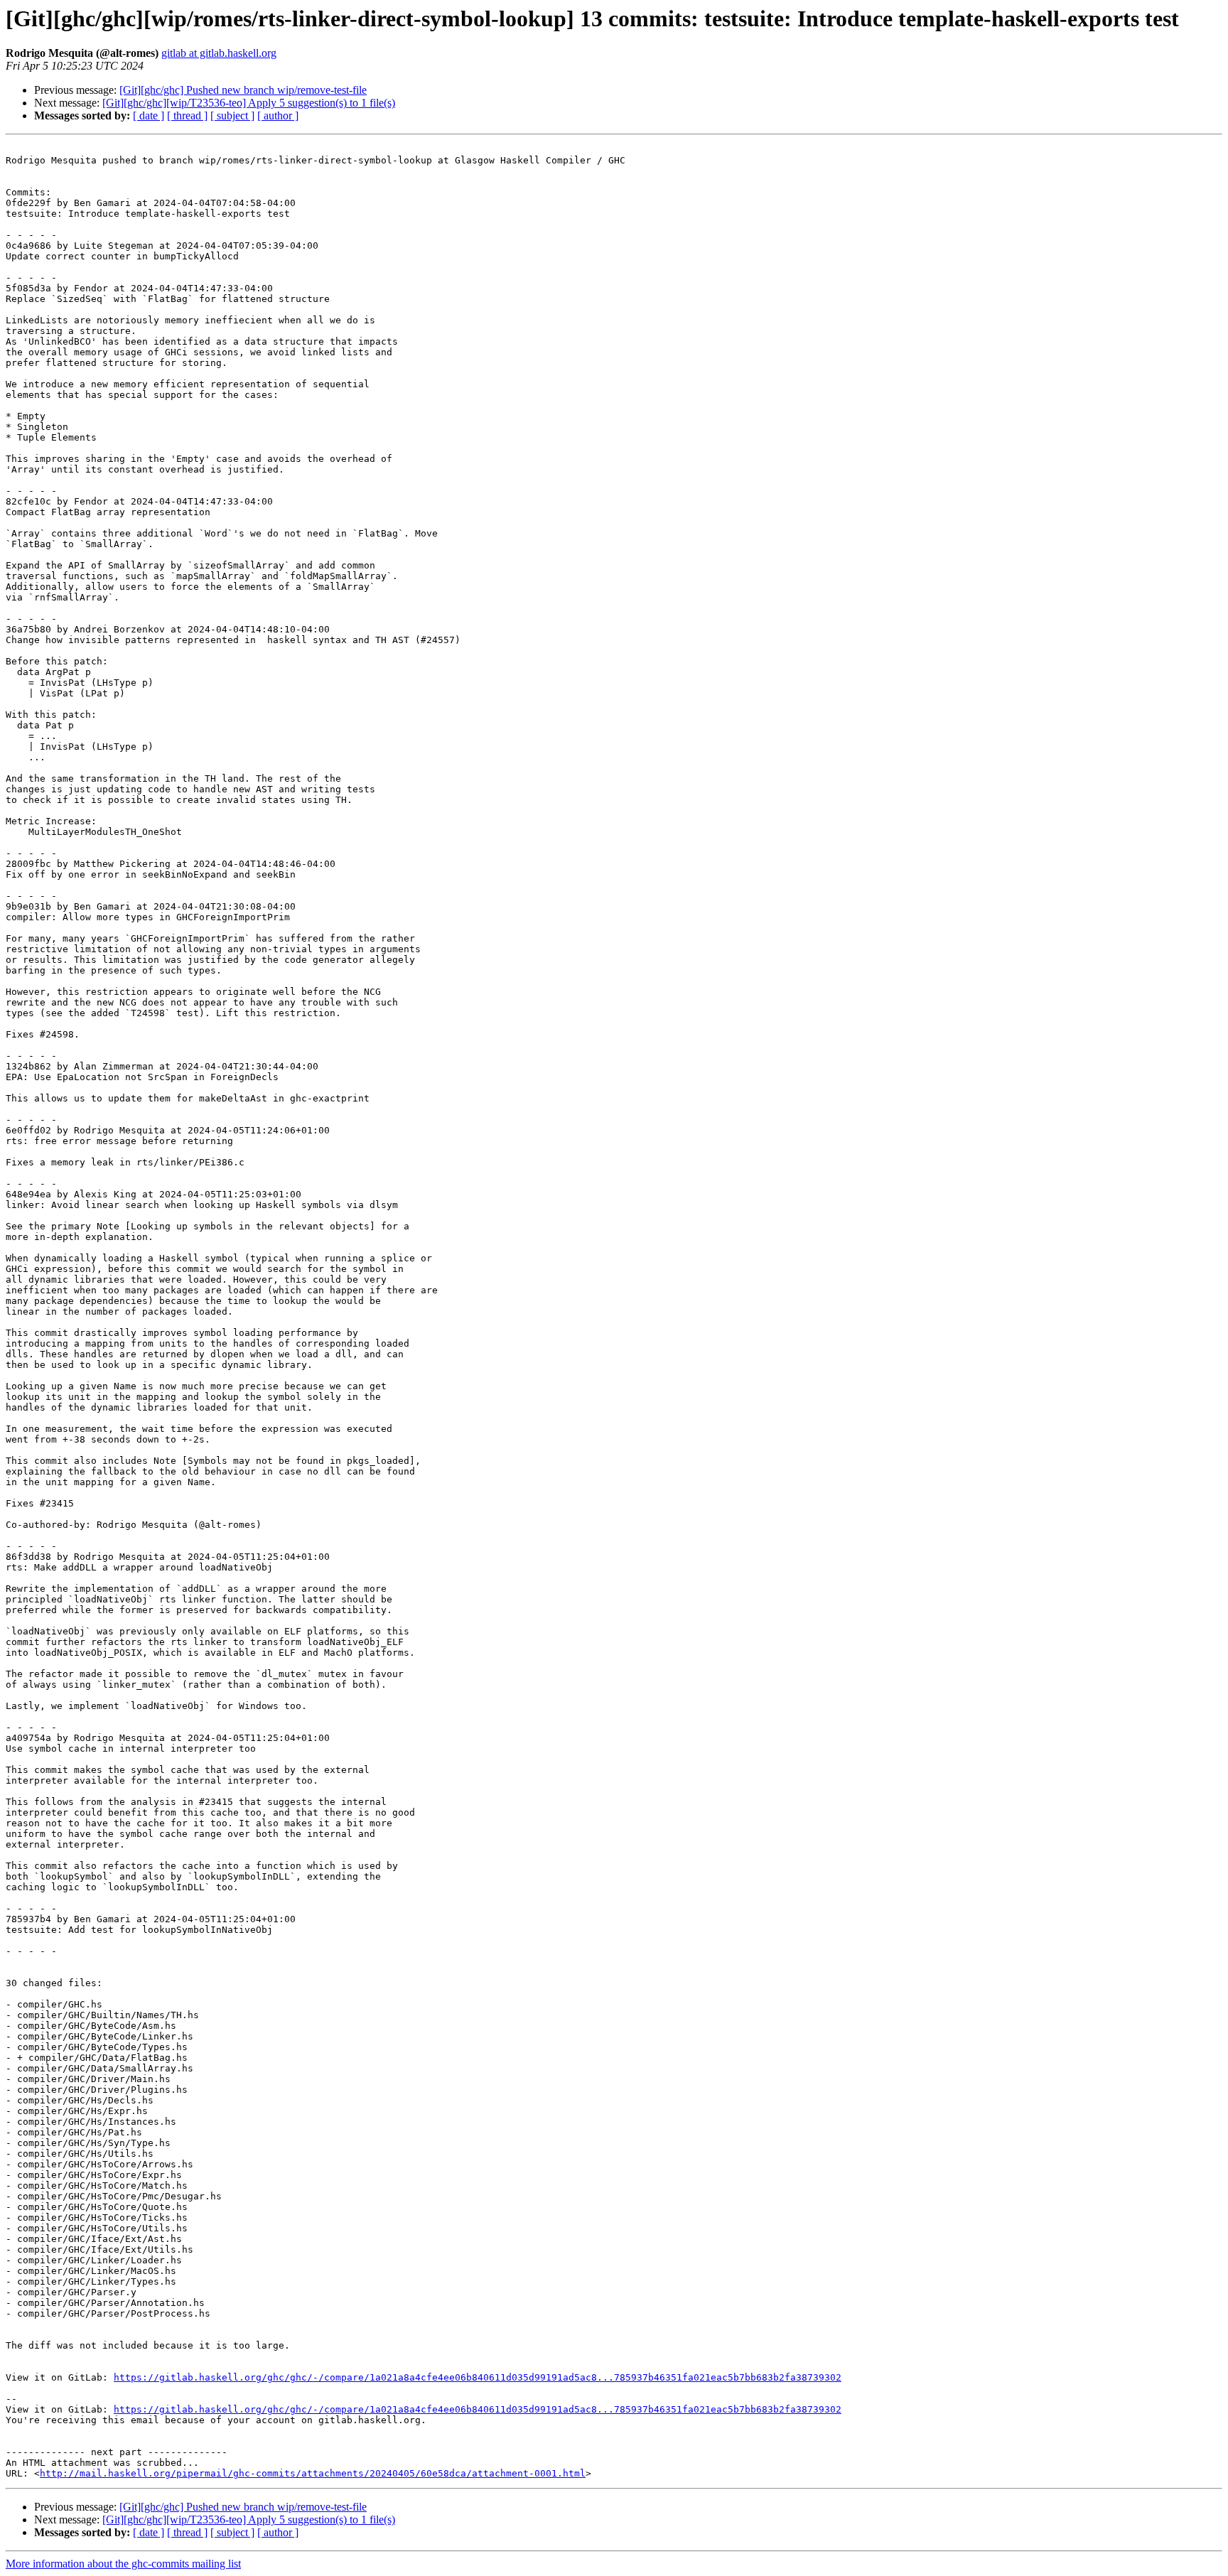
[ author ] (278, 115)
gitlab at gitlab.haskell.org (219, 53)
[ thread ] (187, 115)
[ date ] (149, 115)
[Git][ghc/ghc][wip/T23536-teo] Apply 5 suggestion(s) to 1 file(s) (249, 103)
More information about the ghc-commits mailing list (123, 2564)
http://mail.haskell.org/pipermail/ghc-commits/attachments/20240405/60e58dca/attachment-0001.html (313, 2473)
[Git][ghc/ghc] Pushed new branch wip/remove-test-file (243, 90)
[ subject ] (232, 115)
